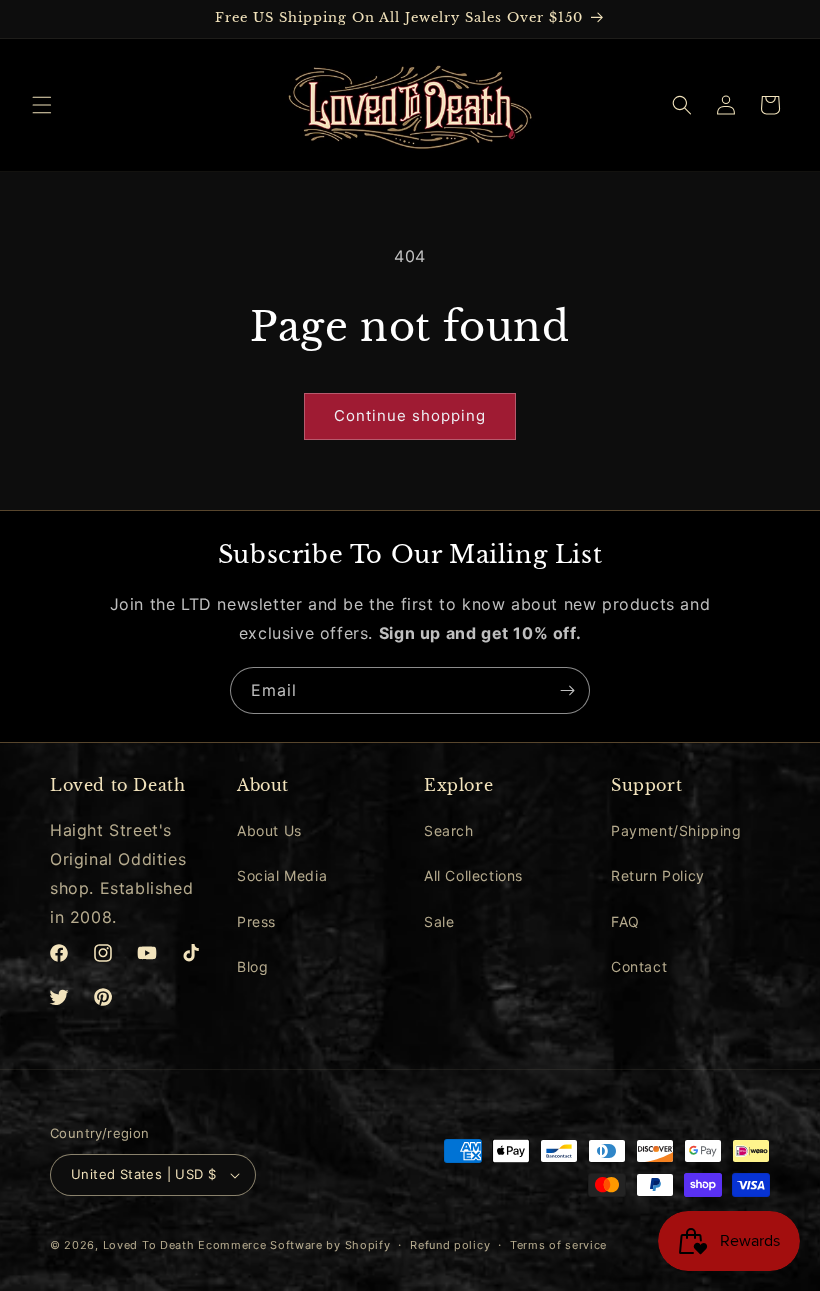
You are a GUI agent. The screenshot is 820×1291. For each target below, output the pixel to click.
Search (449, 830)
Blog (252, 966)
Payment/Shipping (676, 830)
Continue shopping (410, 415)
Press (256, 921)
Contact (639, 966)
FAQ (625, 921)
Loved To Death (149, 1245)
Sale (439, 921)
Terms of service (558, 1245)
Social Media (282, 875)
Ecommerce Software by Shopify (294, 1245)
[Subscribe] (567, 690)
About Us (269, 830)
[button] (42, 105)
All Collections (473, 875)
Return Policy (658, 875)
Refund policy (450, 1245)
